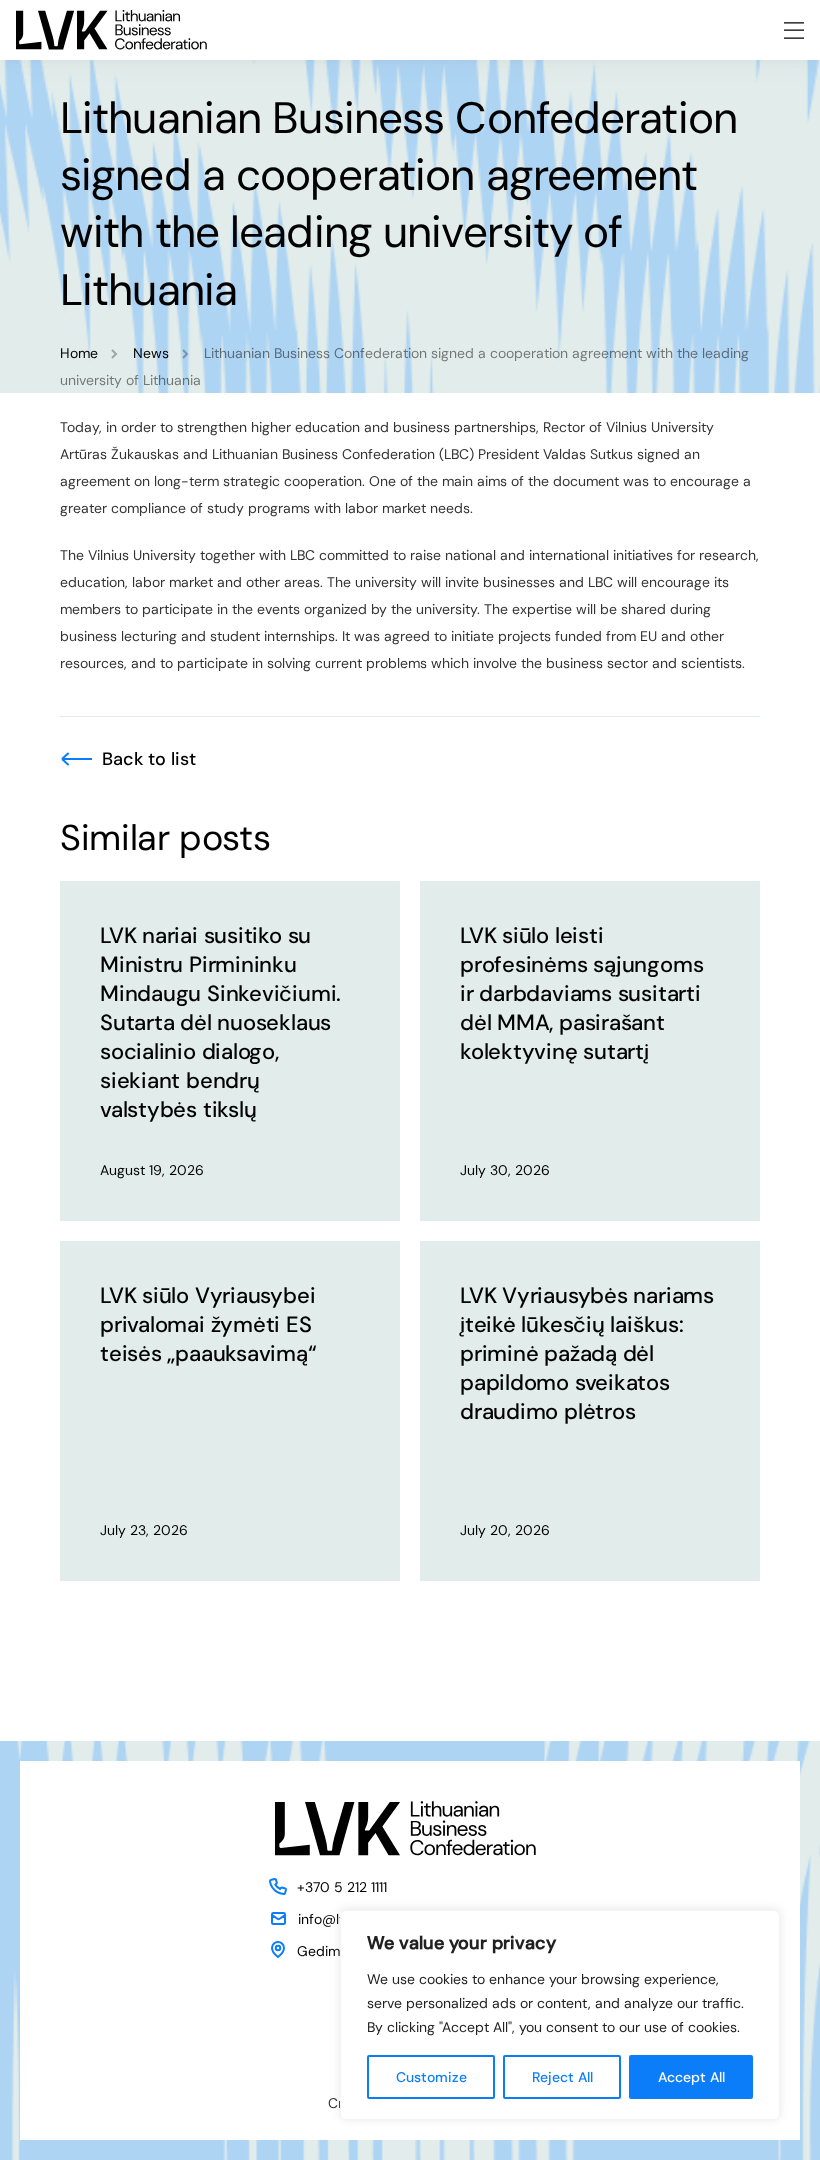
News (151, 353)
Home (79, 353)
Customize (431, 2077)
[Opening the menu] (794, 30)
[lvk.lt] (111, 30)
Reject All (562, 2077)
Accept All (691, 2077)
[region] (560, 2015)
